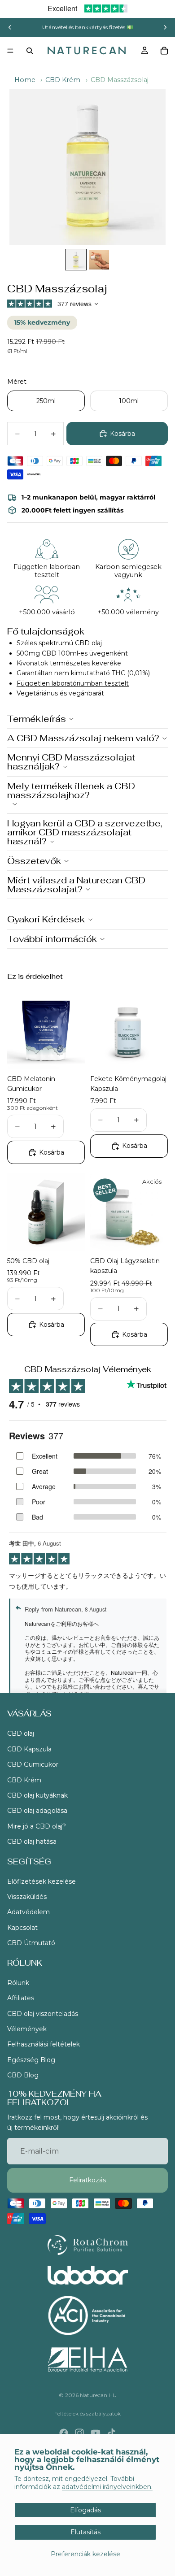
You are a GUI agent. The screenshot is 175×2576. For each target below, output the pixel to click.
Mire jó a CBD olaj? (37, 1826)
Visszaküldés (27, 1897)
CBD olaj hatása (32, 1842)
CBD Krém (63, 80)
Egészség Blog (31, 2060)
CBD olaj (21, 1733)
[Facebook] (64, 2433)
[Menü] (10, 51)
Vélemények (27, 2029)
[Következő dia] (165, 27)
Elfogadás (85, 2510)
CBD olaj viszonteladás (43, 2014)
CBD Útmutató (31, 1943)
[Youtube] (96, 2433)
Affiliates (21, 1998)
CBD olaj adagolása (37, 1811)
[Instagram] (79, 2433)
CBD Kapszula (29, 1749)
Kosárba (122, 434)
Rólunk (18, 1983)
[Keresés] (30, 51)
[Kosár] (164, 51)
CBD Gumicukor (33, 1764)
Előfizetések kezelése (42, 1881)
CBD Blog (23, 2075)
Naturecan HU (98, 2395)
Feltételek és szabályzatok (87, 2413)
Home (25, 80)
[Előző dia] (10, 27)
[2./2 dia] (99, 260)
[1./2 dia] (76, 260)
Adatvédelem (28, 1912)
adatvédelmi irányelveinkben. (107, 2487)
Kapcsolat (22, 1928)
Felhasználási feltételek (44, 2044)
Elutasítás (85, 2532)
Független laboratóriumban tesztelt (73, 683)
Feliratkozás (87, 2181)
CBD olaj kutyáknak (37, 1795)
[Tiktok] (111, 2433)
